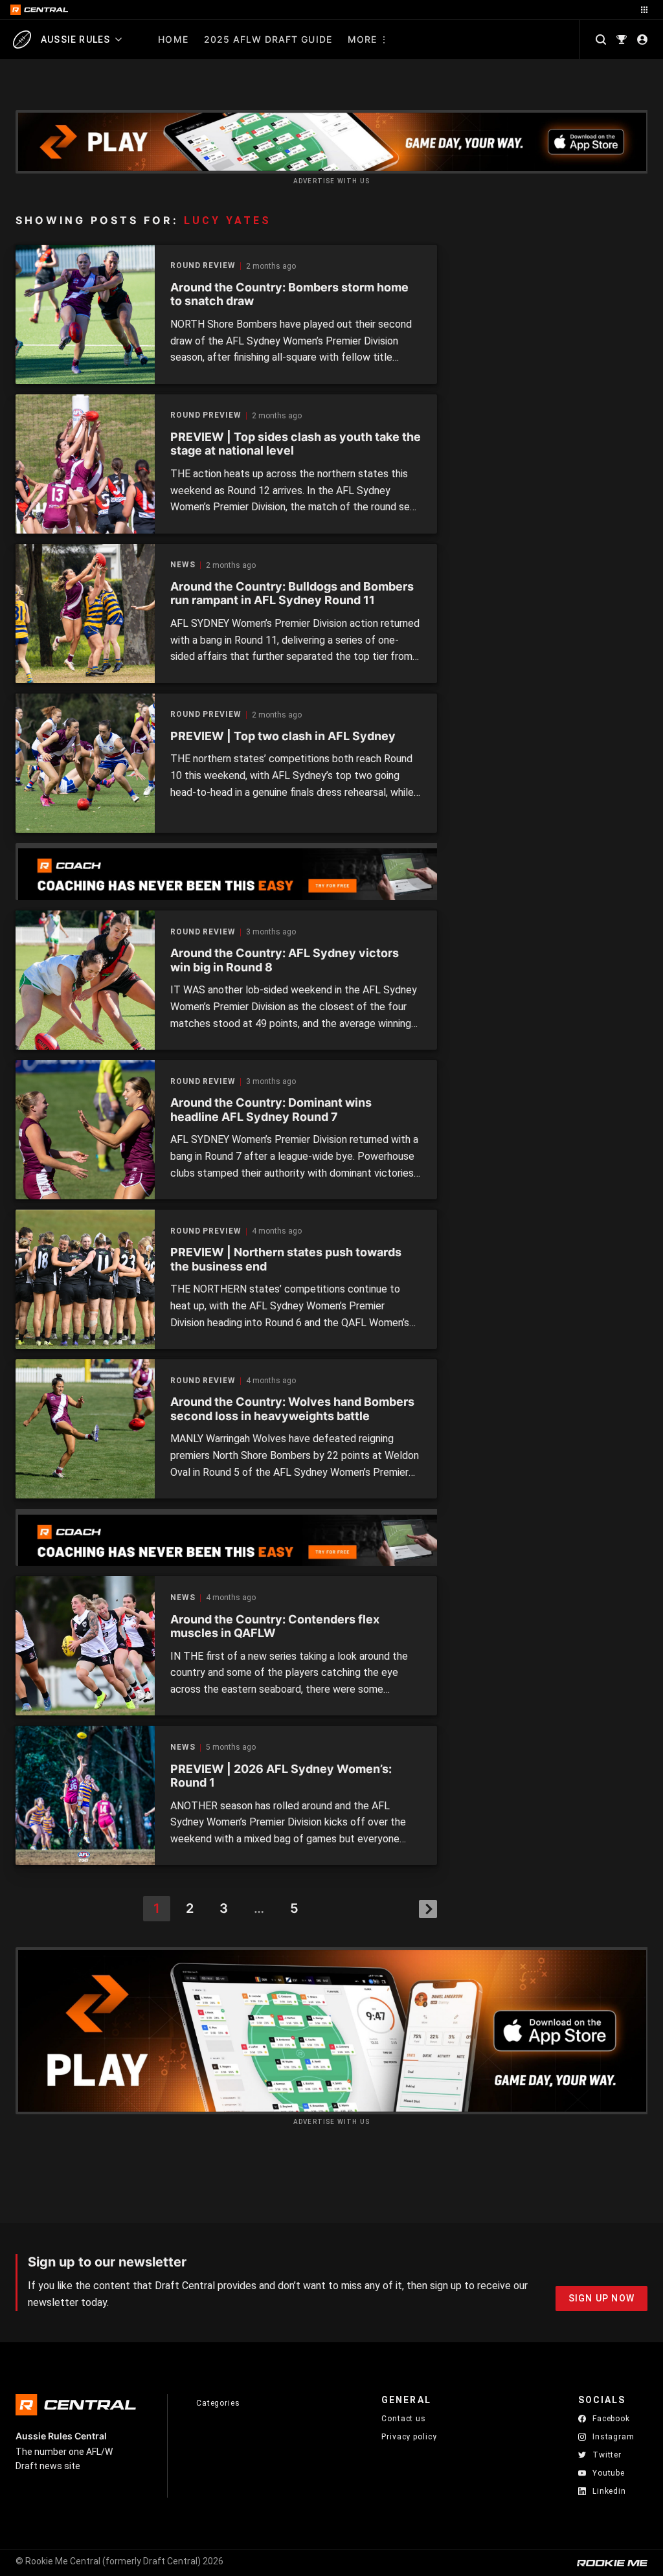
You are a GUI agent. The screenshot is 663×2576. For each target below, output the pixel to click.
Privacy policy (409, 2436)
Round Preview (206, 415)
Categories (218, 2403)
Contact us (404, 2419)
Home (173, 39)
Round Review (203, 266)
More (362, 39)
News (183, 565)
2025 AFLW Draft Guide (268, 39)
